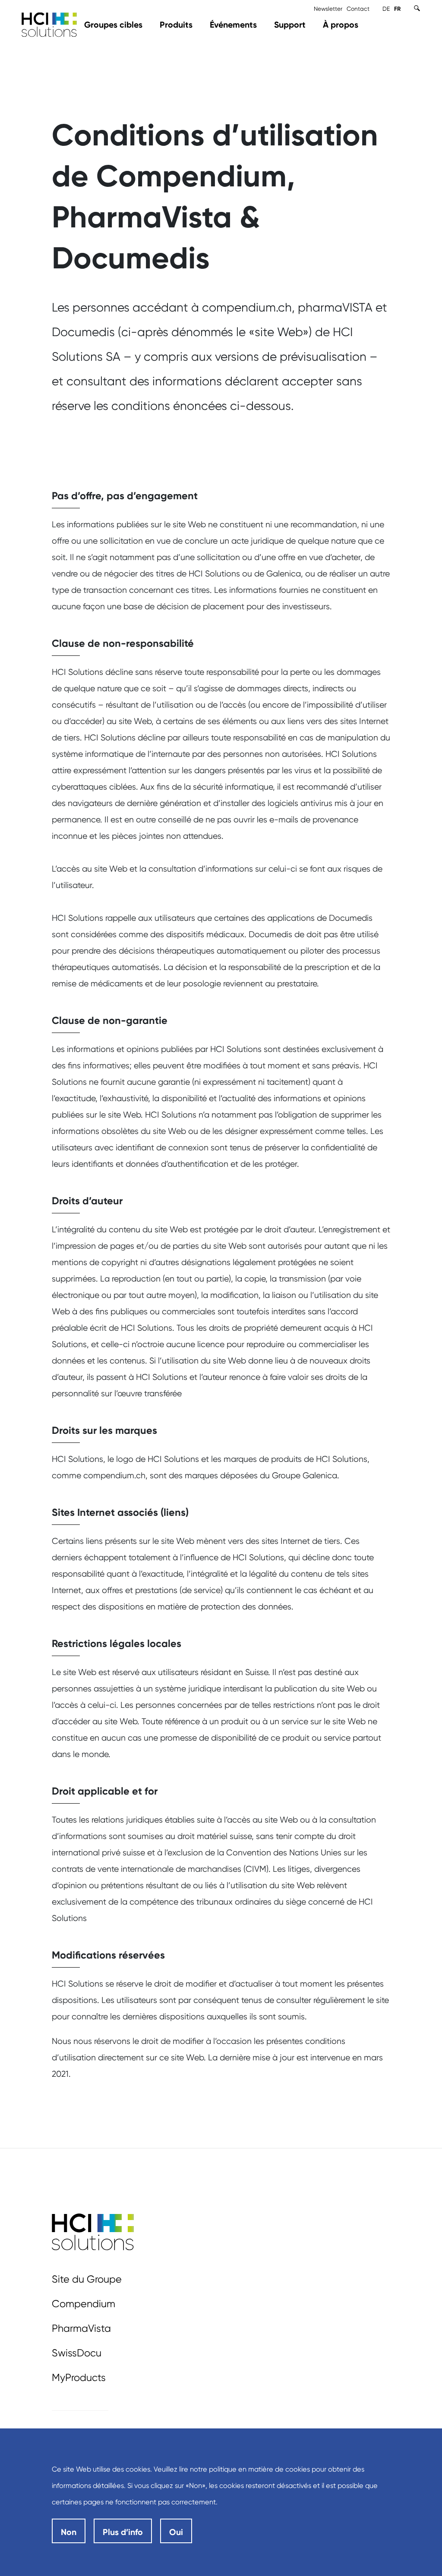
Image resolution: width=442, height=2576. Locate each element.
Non (69, 2532)
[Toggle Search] (417, 8)
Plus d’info (123, 2532)
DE (386, 9)
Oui (176, 2532)
